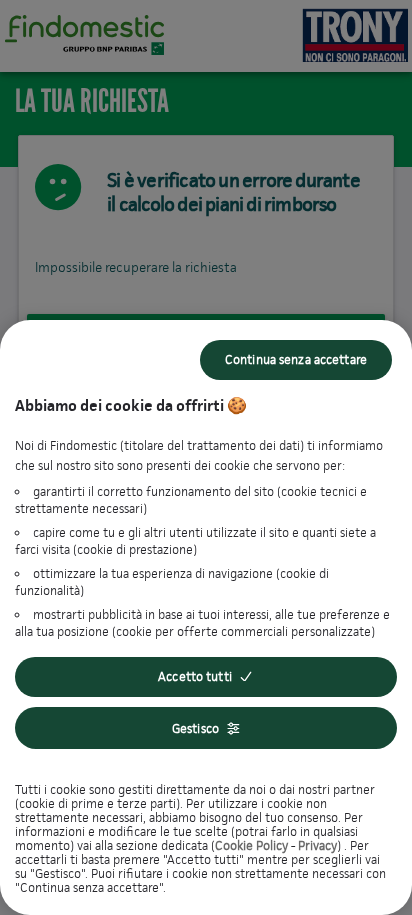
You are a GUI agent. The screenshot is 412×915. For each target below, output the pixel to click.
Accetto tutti (195, 676)
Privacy (317, 845)
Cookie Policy (251, 845)
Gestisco (195, 728)
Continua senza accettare (296, 359)
